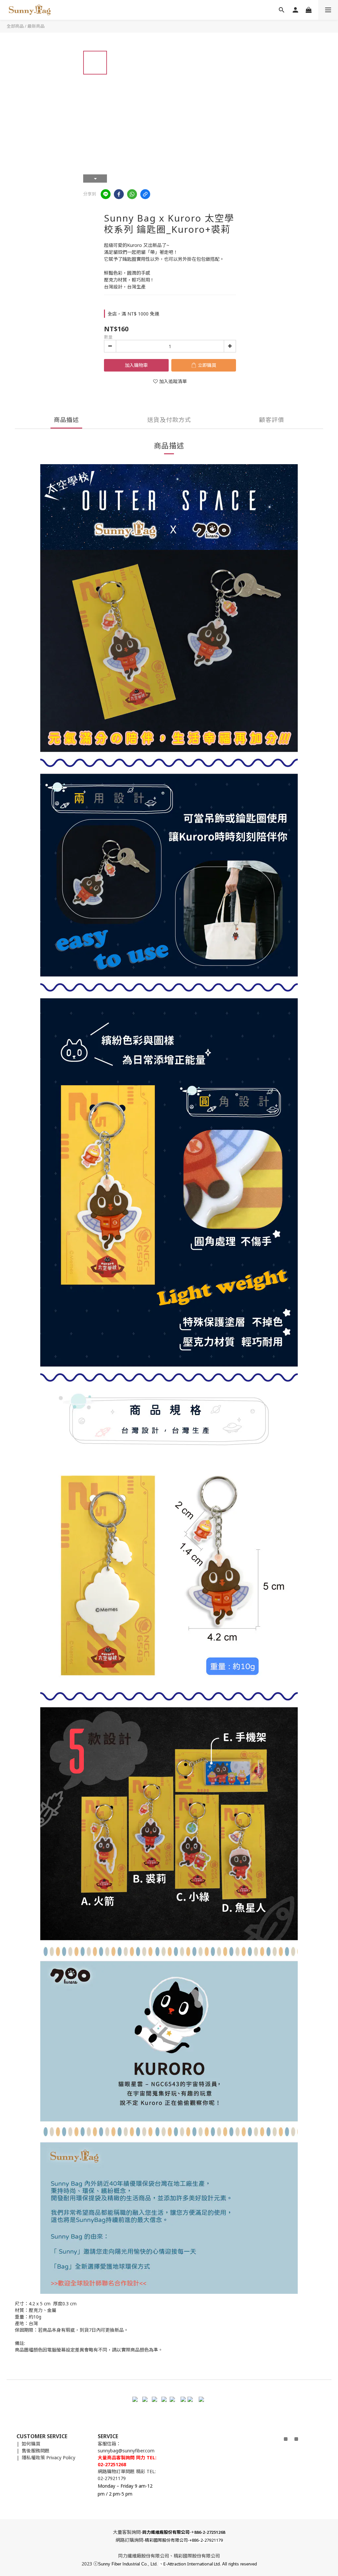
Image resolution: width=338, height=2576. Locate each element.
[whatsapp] (132, 194)
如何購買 (31, 2444)
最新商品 (36, 26)
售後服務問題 (36, 2451)
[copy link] (145, 194)
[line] (106, 194)
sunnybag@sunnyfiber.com (126, 2451)
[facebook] (119, 194)
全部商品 (15, 26)
